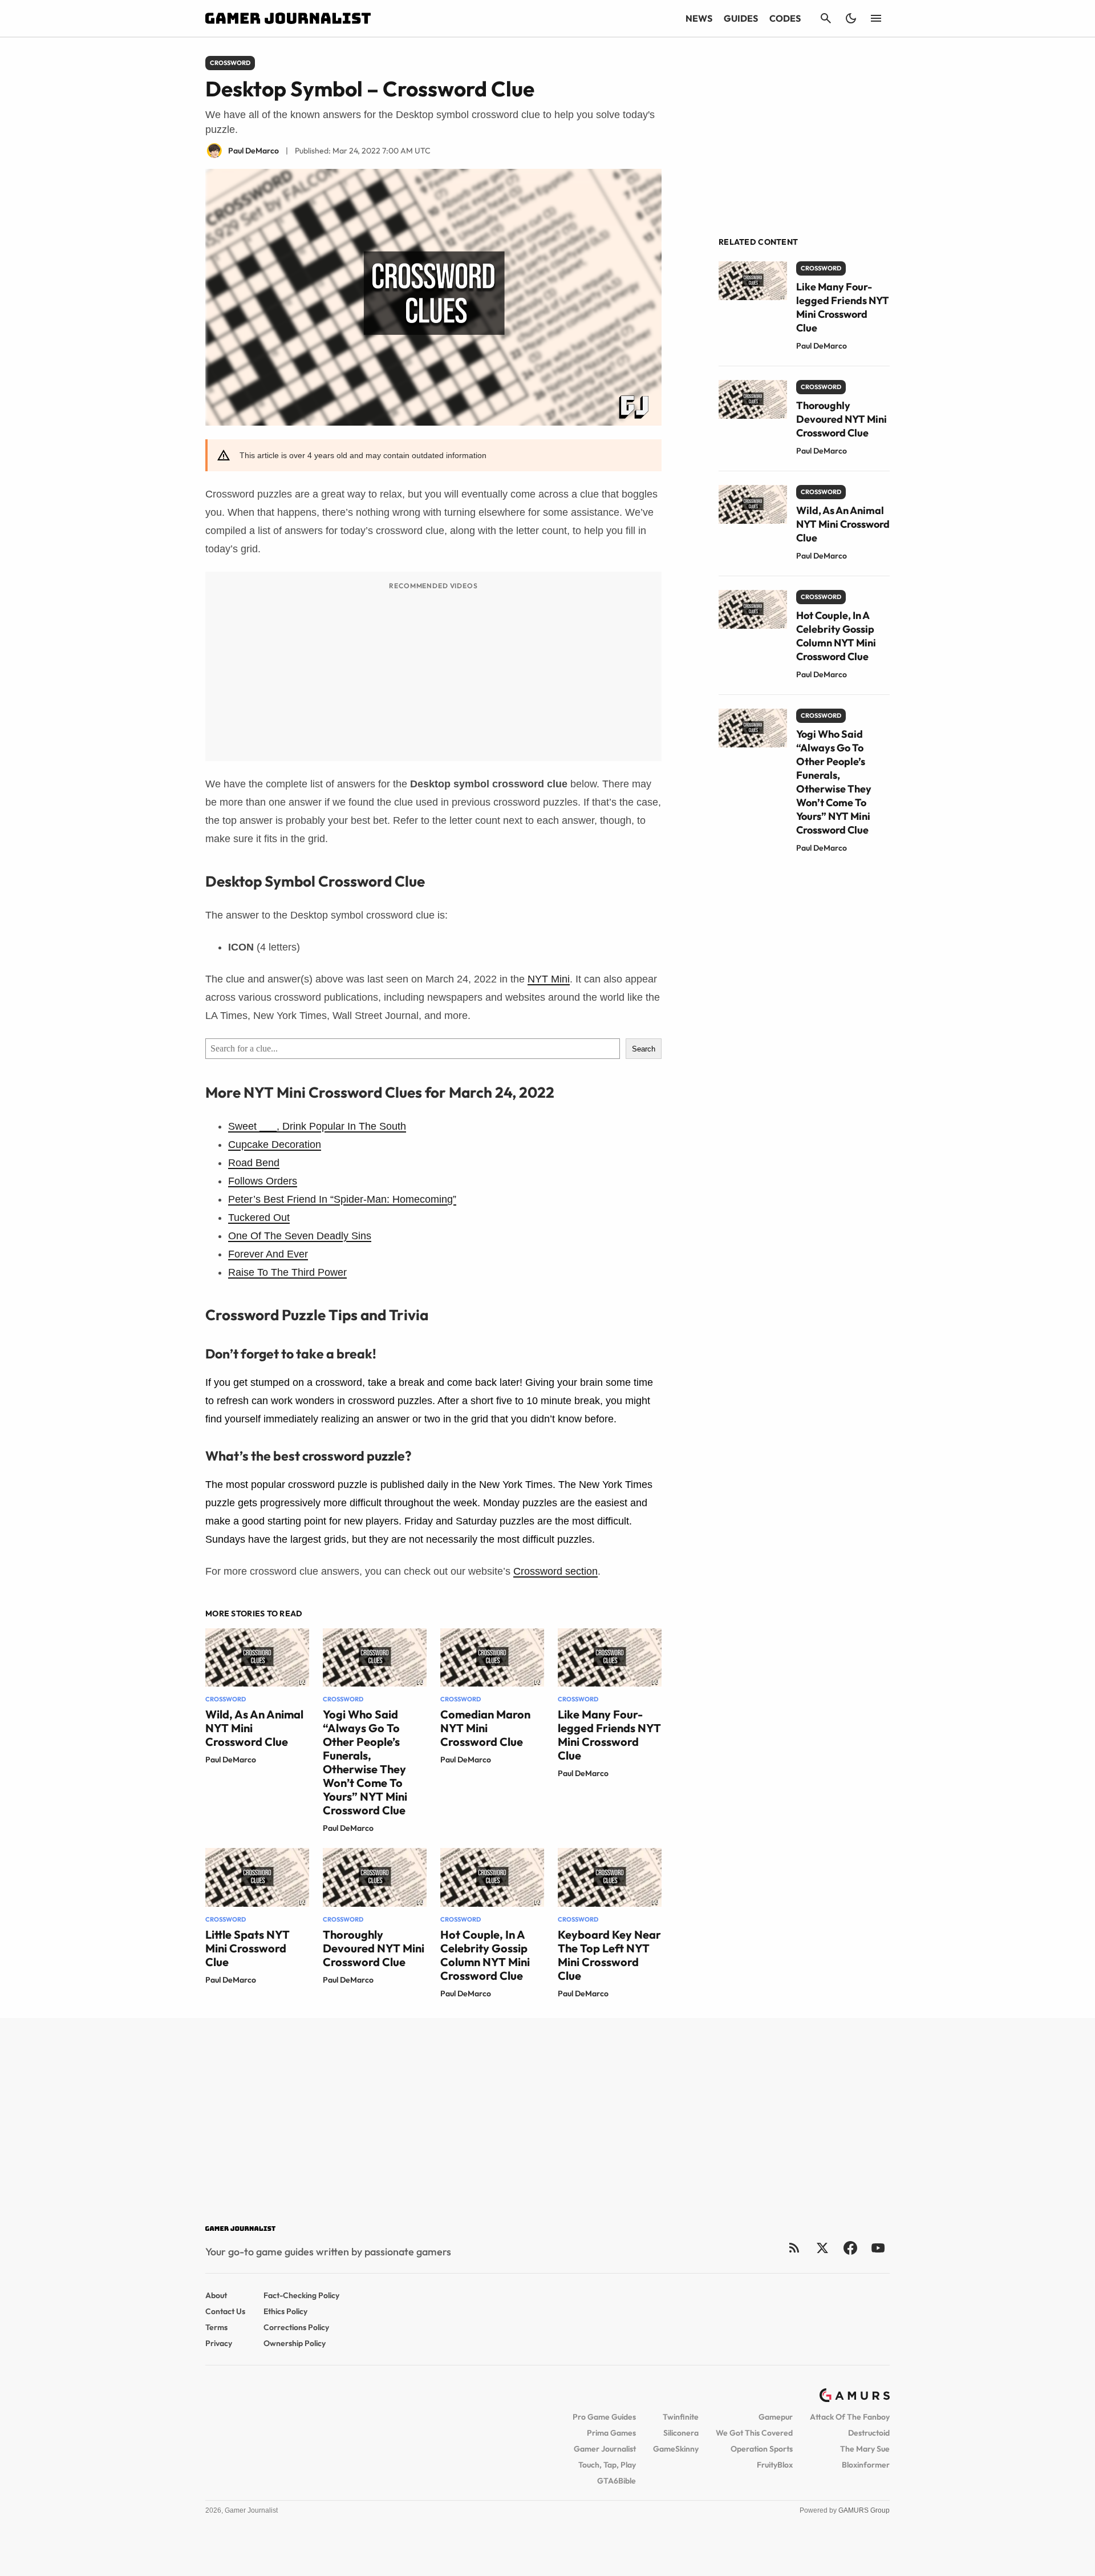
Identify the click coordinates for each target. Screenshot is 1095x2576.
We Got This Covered (754, 2433)
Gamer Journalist (605, 2449)
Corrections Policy (296, 2327)
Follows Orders (263, 1181)
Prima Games (611, 2433)
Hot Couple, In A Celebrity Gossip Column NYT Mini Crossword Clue (485, 1955)
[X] (822, 2248)
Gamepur (776, 2417)
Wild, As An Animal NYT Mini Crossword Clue (843, 524)
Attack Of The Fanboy (850, 2417)
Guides (741, 18)
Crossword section (555, 1571)
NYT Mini (549, 979)
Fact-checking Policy (301, 2295)
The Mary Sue (865, 2449)
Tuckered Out (259, 1218)
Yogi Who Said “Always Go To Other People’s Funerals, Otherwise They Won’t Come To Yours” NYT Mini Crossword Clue (365, 1762)
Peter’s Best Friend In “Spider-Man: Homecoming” (342, 1199)
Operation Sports (762, 2449)
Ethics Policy (285, 2311)
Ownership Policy (295, 2343)
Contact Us (225, 2311)
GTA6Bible (617, 2481)
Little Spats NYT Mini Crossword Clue (248, 1948)
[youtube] (878, 2248)
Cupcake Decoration (275, 1145)
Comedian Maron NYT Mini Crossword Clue (485, 1728)
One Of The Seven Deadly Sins (300, 1236)
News (699, 18)
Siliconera (681, 2433)
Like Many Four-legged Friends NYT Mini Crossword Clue (609, 1735)
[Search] (826, 18)
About (216, 2295)
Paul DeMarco (231, 1760)
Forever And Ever (268, 1254)
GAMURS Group (864, 2510)
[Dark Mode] (851, 18)
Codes (785, 18)
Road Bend (254, 1163)
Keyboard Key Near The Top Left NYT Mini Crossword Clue (609, 1955)
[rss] (794, 2248)
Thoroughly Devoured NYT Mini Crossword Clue (374, 1948)
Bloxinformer (866, 2465)
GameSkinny (676, 2449)
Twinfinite (681, 2417)
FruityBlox (775, 2465)
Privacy (219, 2343)
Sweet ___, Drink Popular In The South (317, 1126)
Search (644, 1049)
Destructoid (869, 2433)
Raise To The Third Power (287, 1272)
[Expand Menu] (876, 18)
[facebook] (850, 2248)
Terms (216, 2327)
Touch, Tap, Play (607, 2465)
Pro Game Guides (604, 2417)
